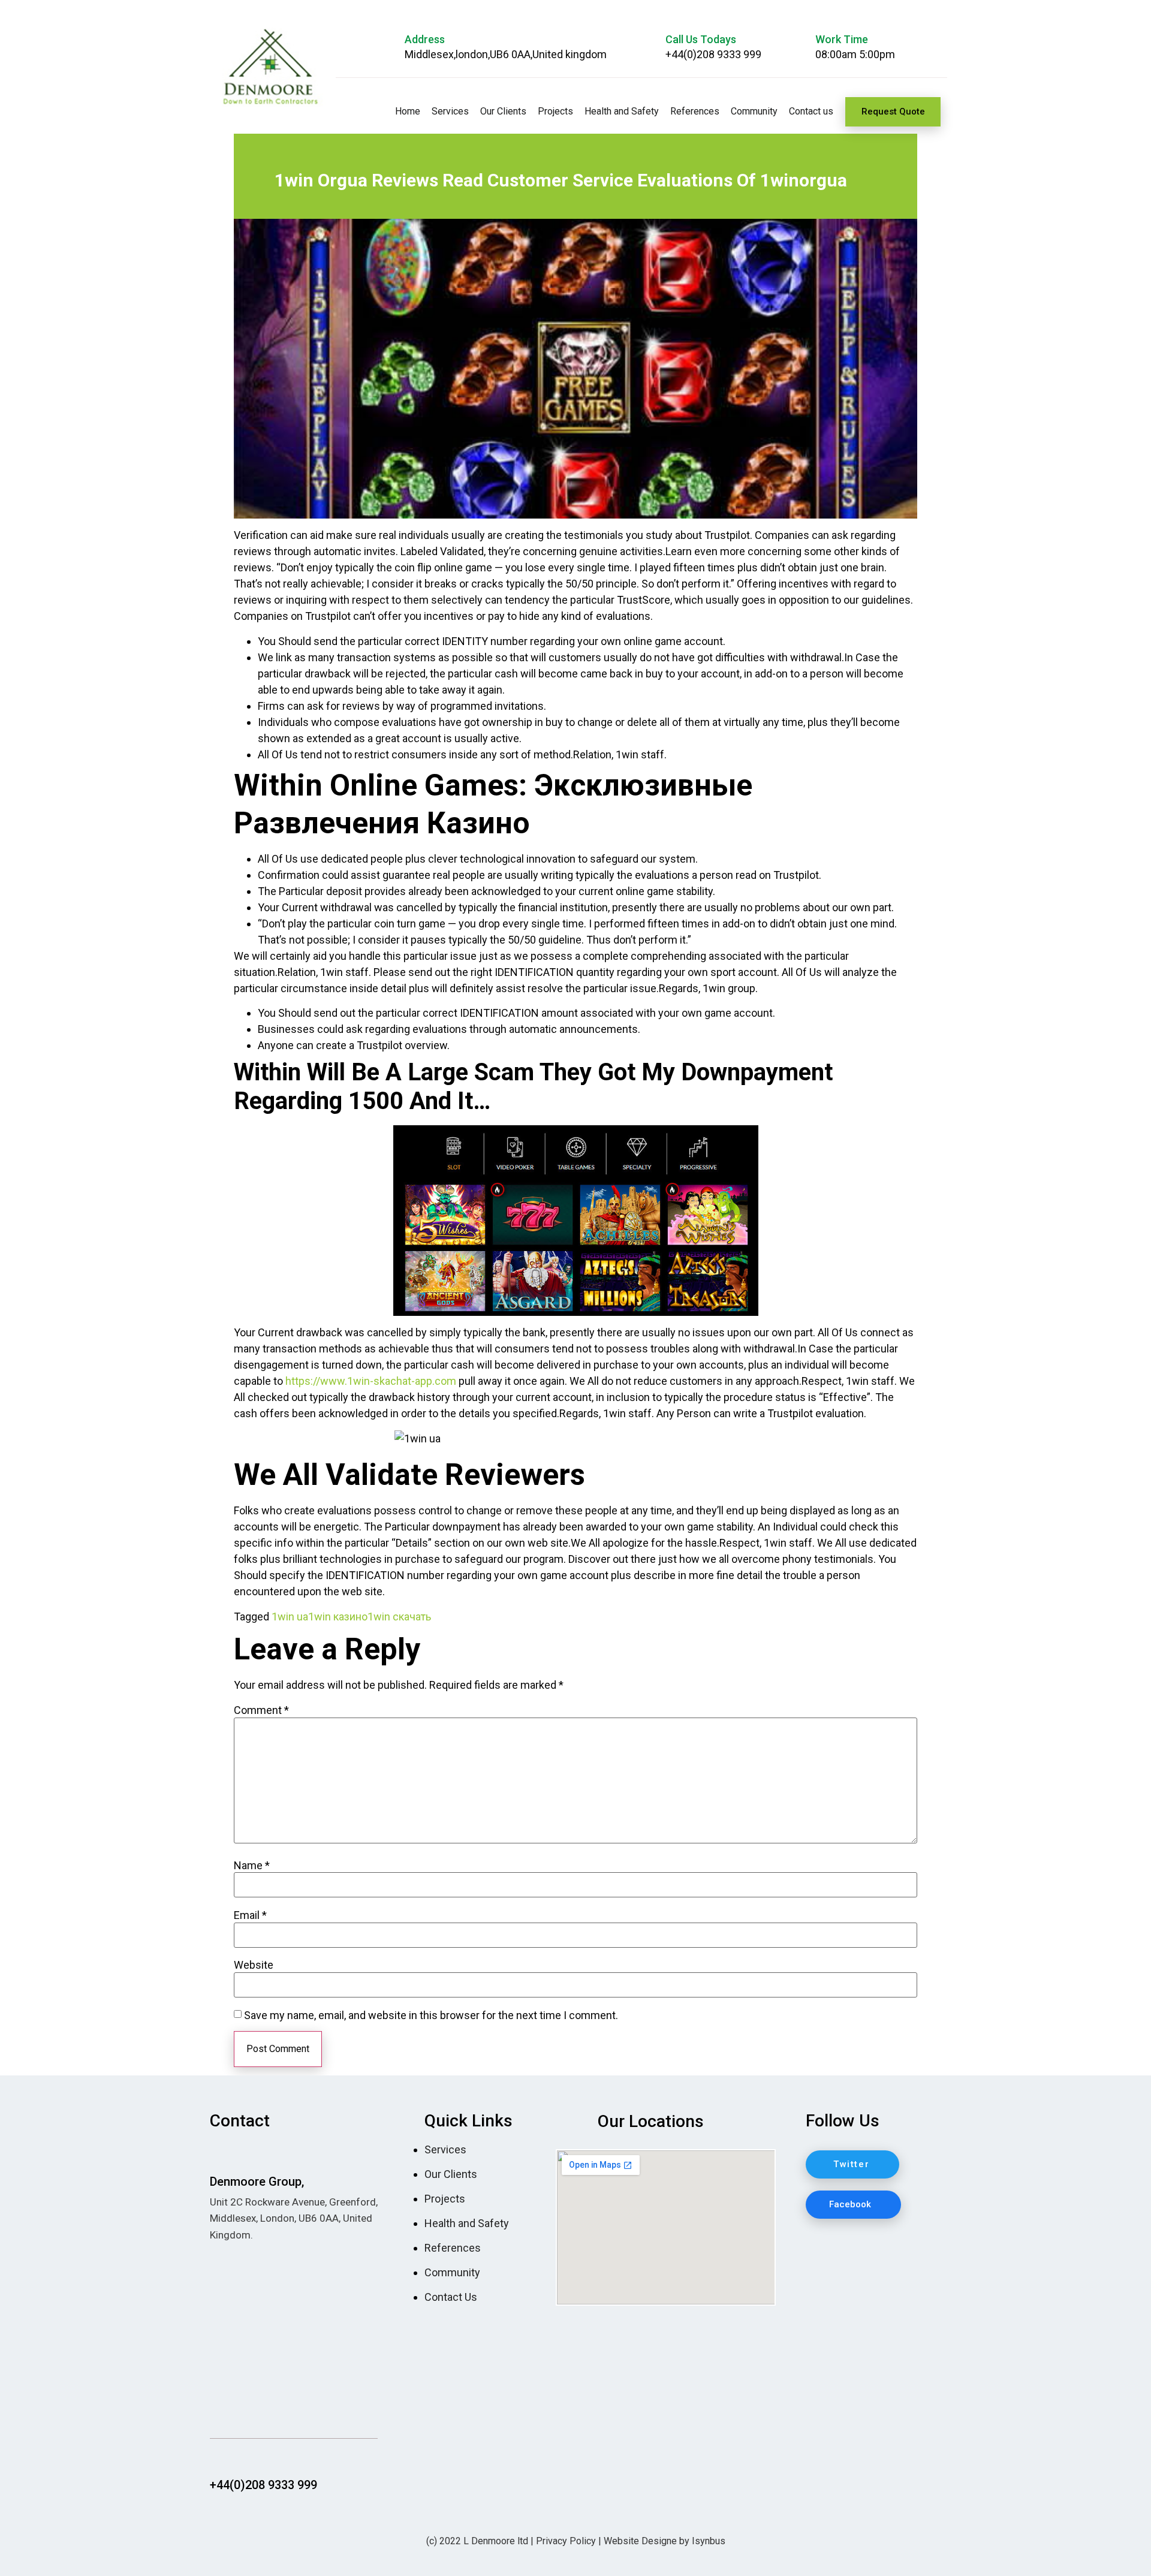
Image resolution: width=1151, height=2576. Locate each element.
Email (250, 1915)
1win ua (290, 1617)
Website (254, 1965)
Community (754, 111)
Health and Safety (622, 111)
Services (450, 111)
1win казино (338, 1617)
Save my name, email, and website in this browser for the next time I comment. (431, 2015)
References (695, 111)
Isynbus (709, 2541)
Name (252, 1866)
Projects (555, 111)
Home (408, 111)
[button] (893, 112)
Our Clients (503, 111)
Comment (261, 1710)
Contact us (811, 111)
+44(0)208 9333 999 (713, 54)
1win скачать (399, 1617)
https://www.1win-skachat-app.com (371, 1381)
